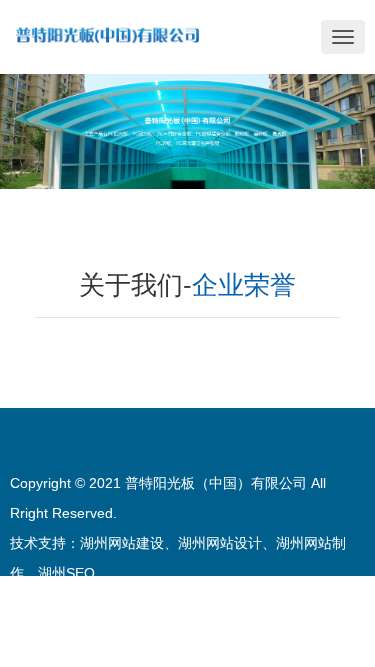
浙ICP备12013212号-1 (294, 633)
